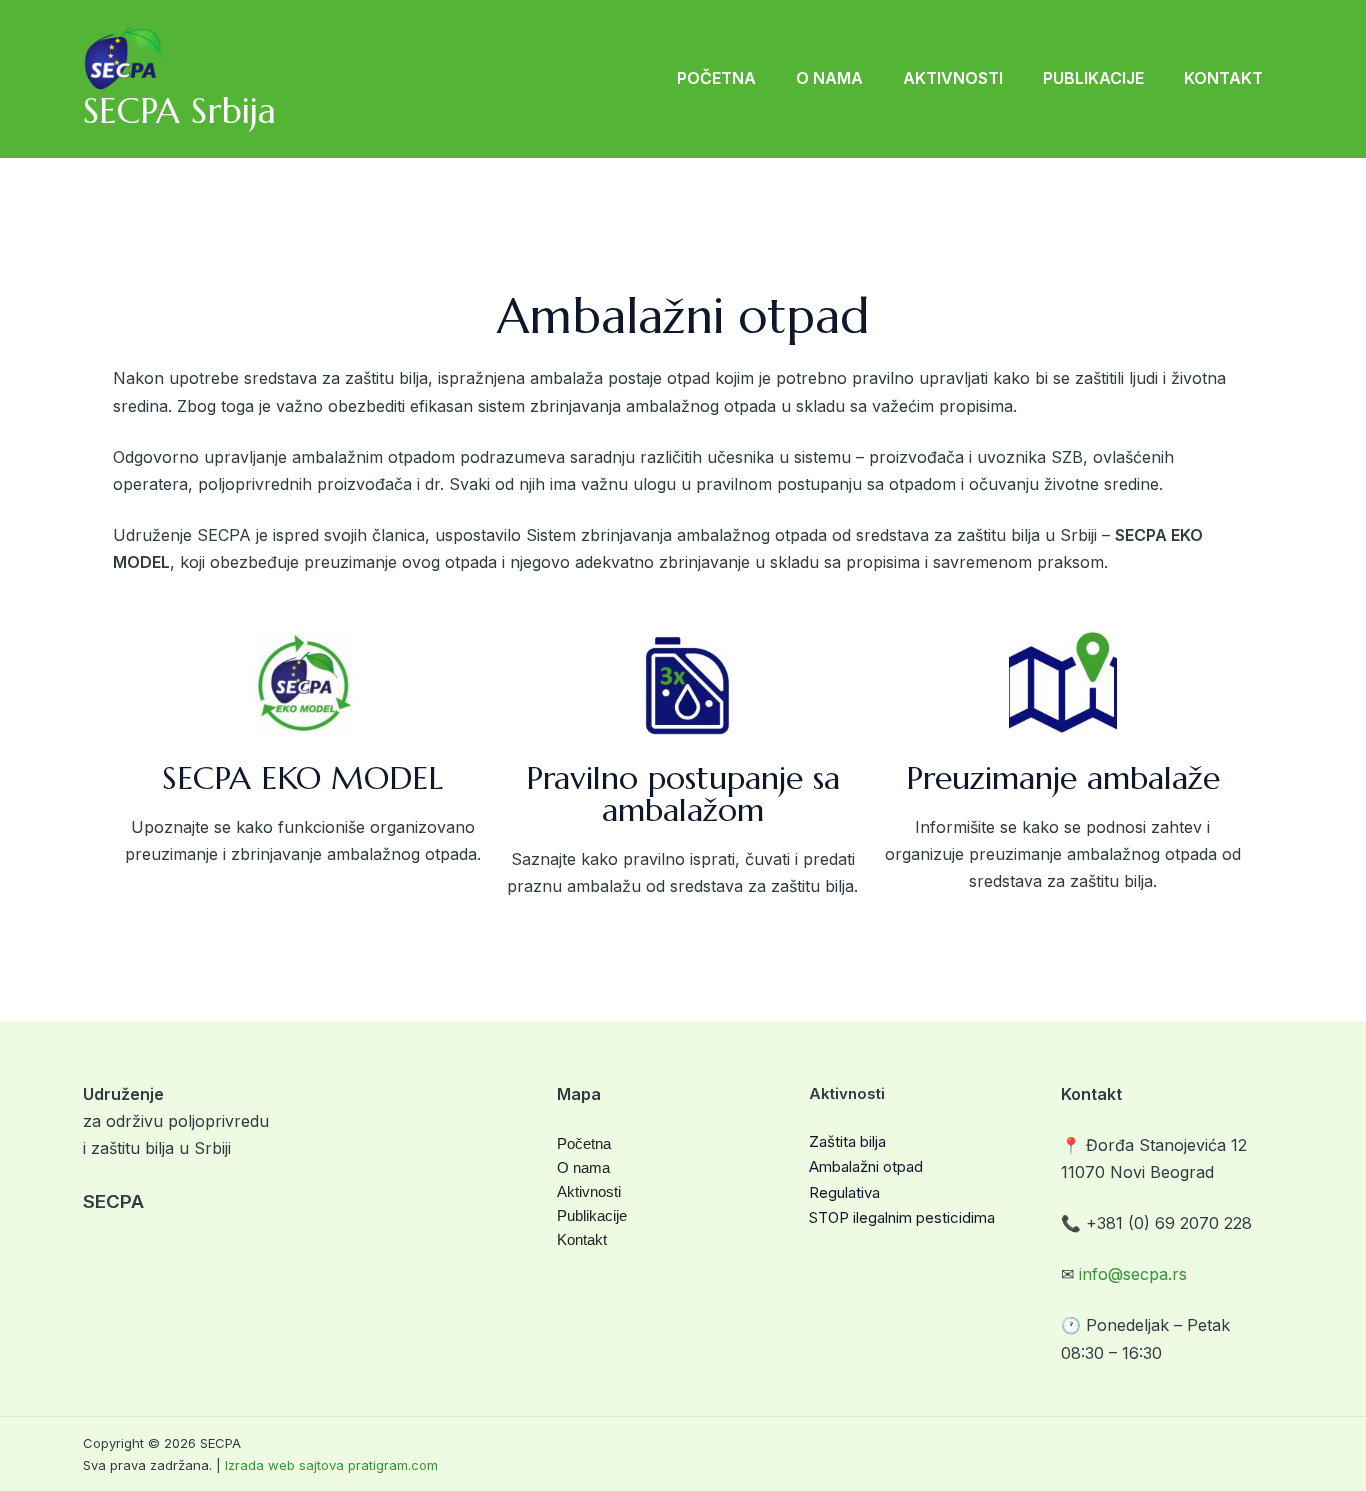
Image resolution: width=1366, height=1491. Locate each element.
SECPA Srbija (179, 111)
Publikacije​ (1093, 78)
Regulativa (844, 1192)
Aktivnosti (953, 78)
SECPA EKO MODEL (302, 778)
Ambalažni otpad (866, 1166)
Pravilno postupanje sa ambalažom (683, 794)
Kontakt (1223, 78)
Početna (716, 78)
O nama (829, 78)
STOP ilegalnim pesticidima (902, 1217)
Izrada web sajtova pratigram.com (331, 1465)
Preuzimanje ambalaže (1063, 778)
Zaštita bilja (847, 1141)
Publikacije (592, 1215)
